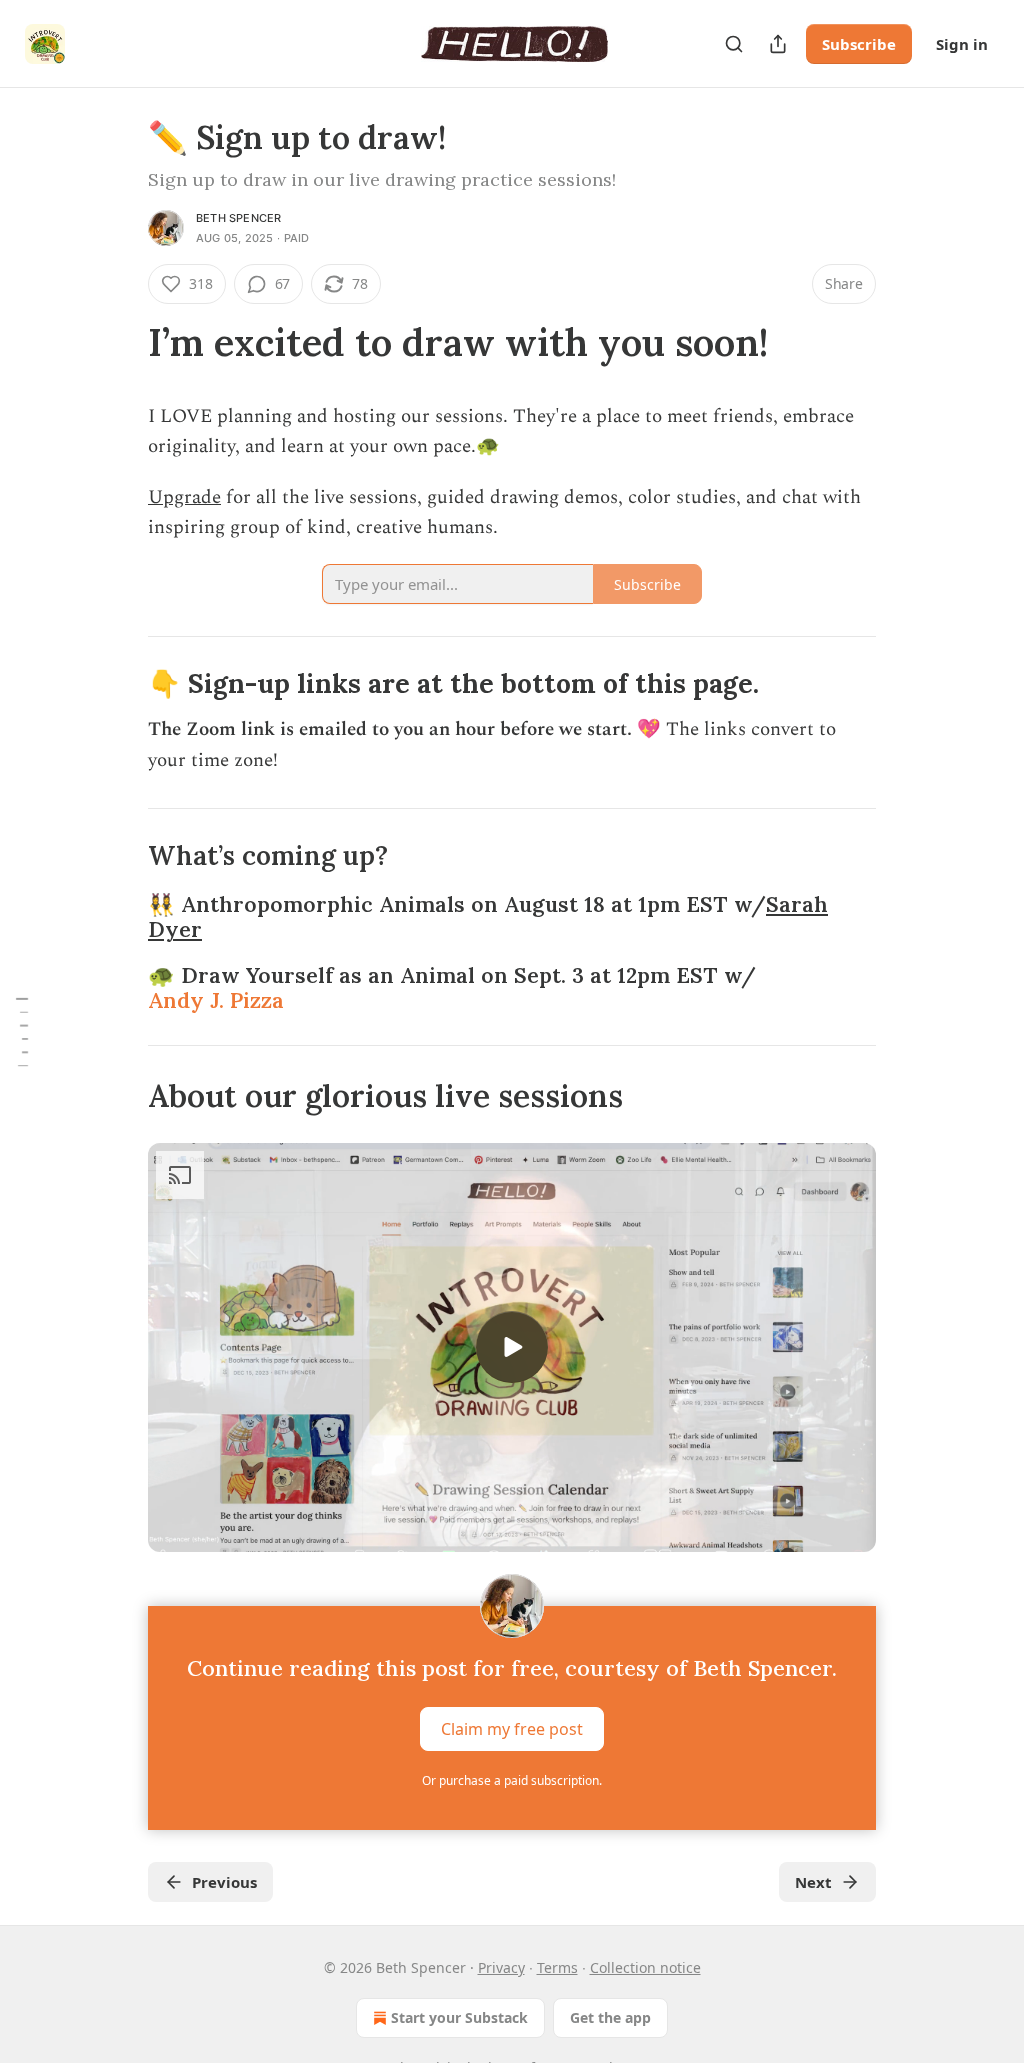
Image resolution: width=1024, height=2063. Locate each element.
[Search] (734, 44)
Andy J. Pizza (216, 1000)
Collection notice (645, 1967)
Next (813, 1882)
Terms (557, 1967)
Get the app (610, 2017)
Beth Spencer (238, 218)
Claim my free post (512, 1729)
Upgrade (184, 497)
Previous (224, 1882)
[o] (512, 1347)
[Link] (120, 342)
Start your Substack (459, 2017)
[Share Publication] (778, 44)
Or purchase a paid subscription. (512, 1780)
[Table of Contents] (22, 1031)
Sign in (962, 44)
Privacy (501, 1967)
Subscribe (859, 44)
